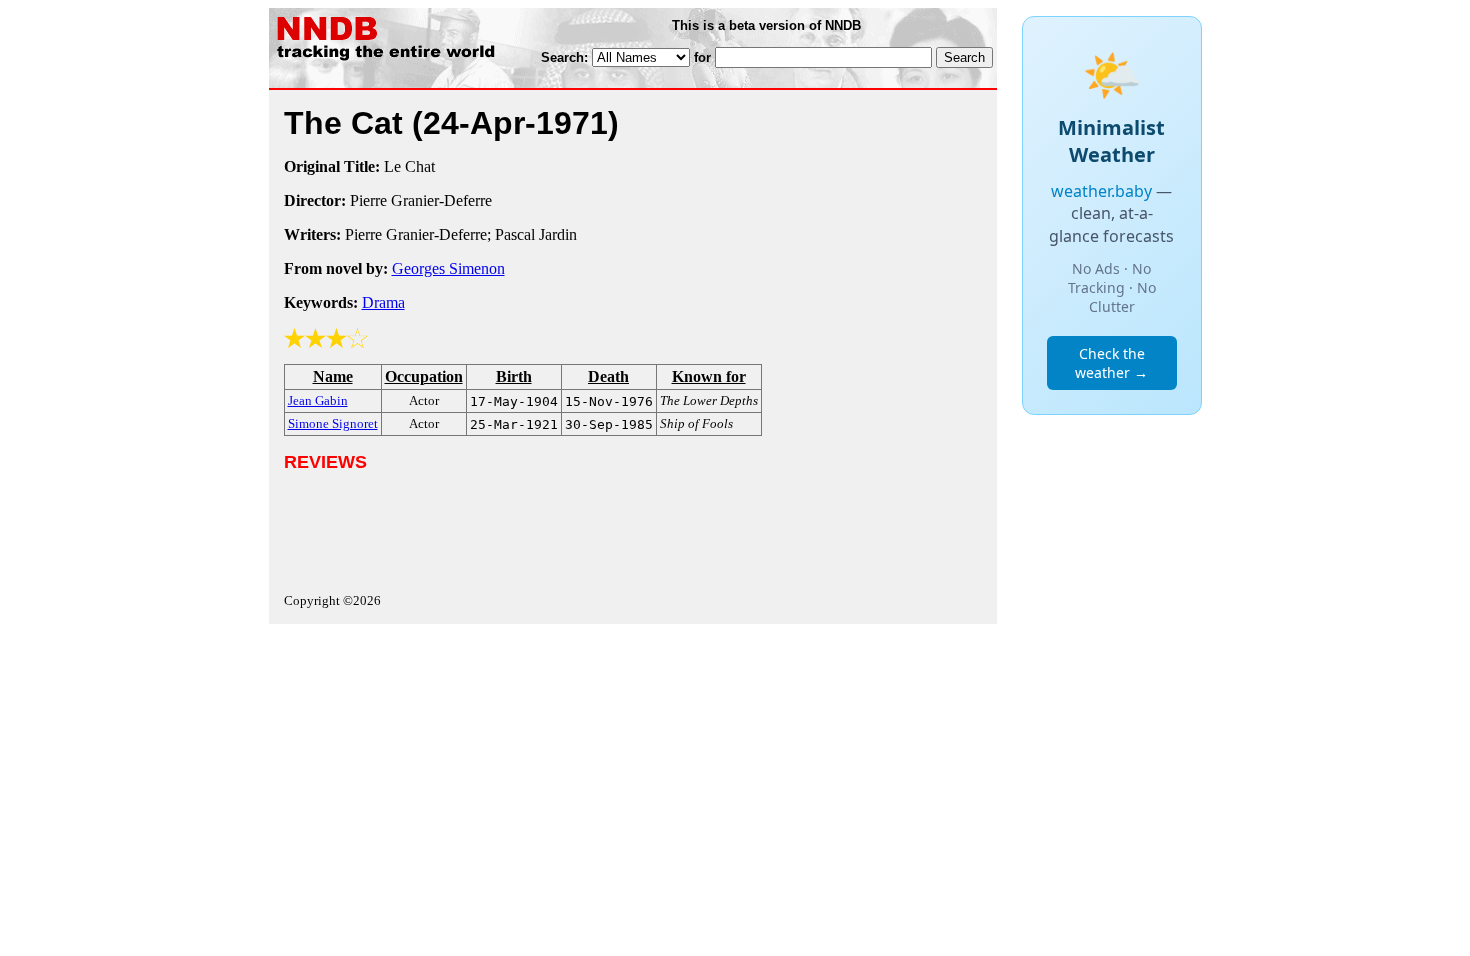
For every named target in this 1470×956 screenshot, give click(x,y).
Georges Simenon (448, 268)
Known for (709, 376)
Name (333, 376)
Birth (514, 376)
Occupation (424, 376)
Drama (383, 302)
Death (608, 376)
